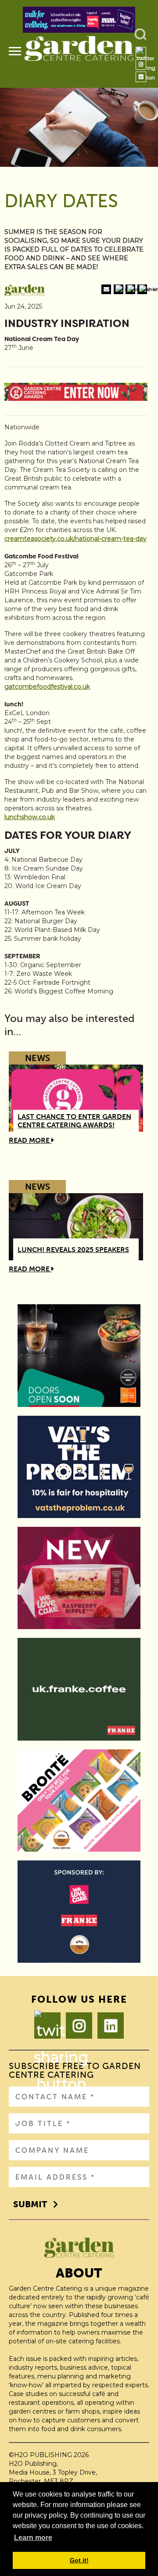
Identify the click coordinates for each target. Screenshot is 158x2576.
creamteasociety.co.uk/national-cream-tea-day (75, 539)
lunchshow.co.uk (30, 817)
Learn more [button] (33, 2538)
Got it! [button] (79, 2560)
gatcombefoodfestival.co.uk (47, 687)
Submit (30, 2204)
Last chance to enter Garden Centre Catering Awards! (74, 1121)
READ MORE (30, 1140)
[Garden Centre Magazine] (79, 52)
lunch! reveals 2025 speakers (73, 1250)
